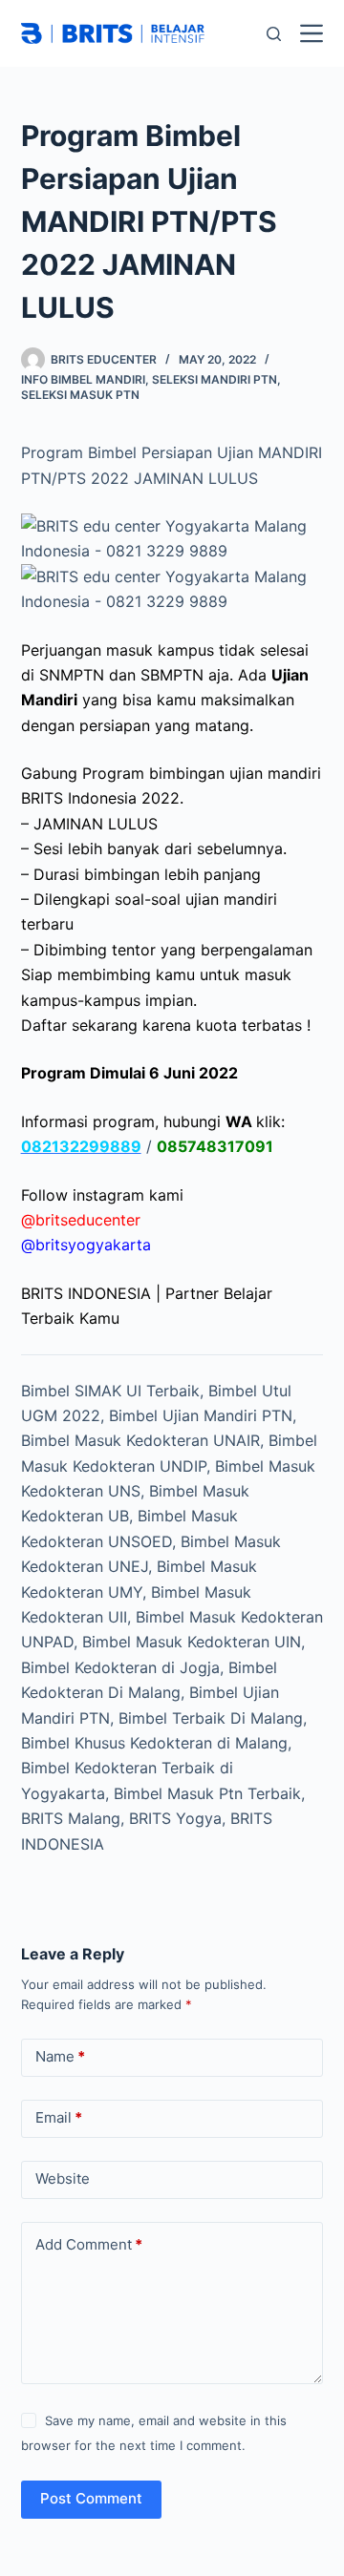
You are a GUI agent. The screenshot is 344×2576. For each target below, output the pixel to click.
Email (59, 2117)
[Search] (274, 34)
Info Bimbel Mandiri (83, 379)
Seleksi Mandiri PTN (215, 379)
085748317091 (215, 1146)
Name (60, 2056)
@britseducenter (81, 1220)
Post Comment (91, 2498)
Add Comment (89, 2244)
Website (63, 2178)
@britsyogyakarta (86, 1245)
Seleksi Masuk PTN (80, 395)
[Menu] (312, 33)
